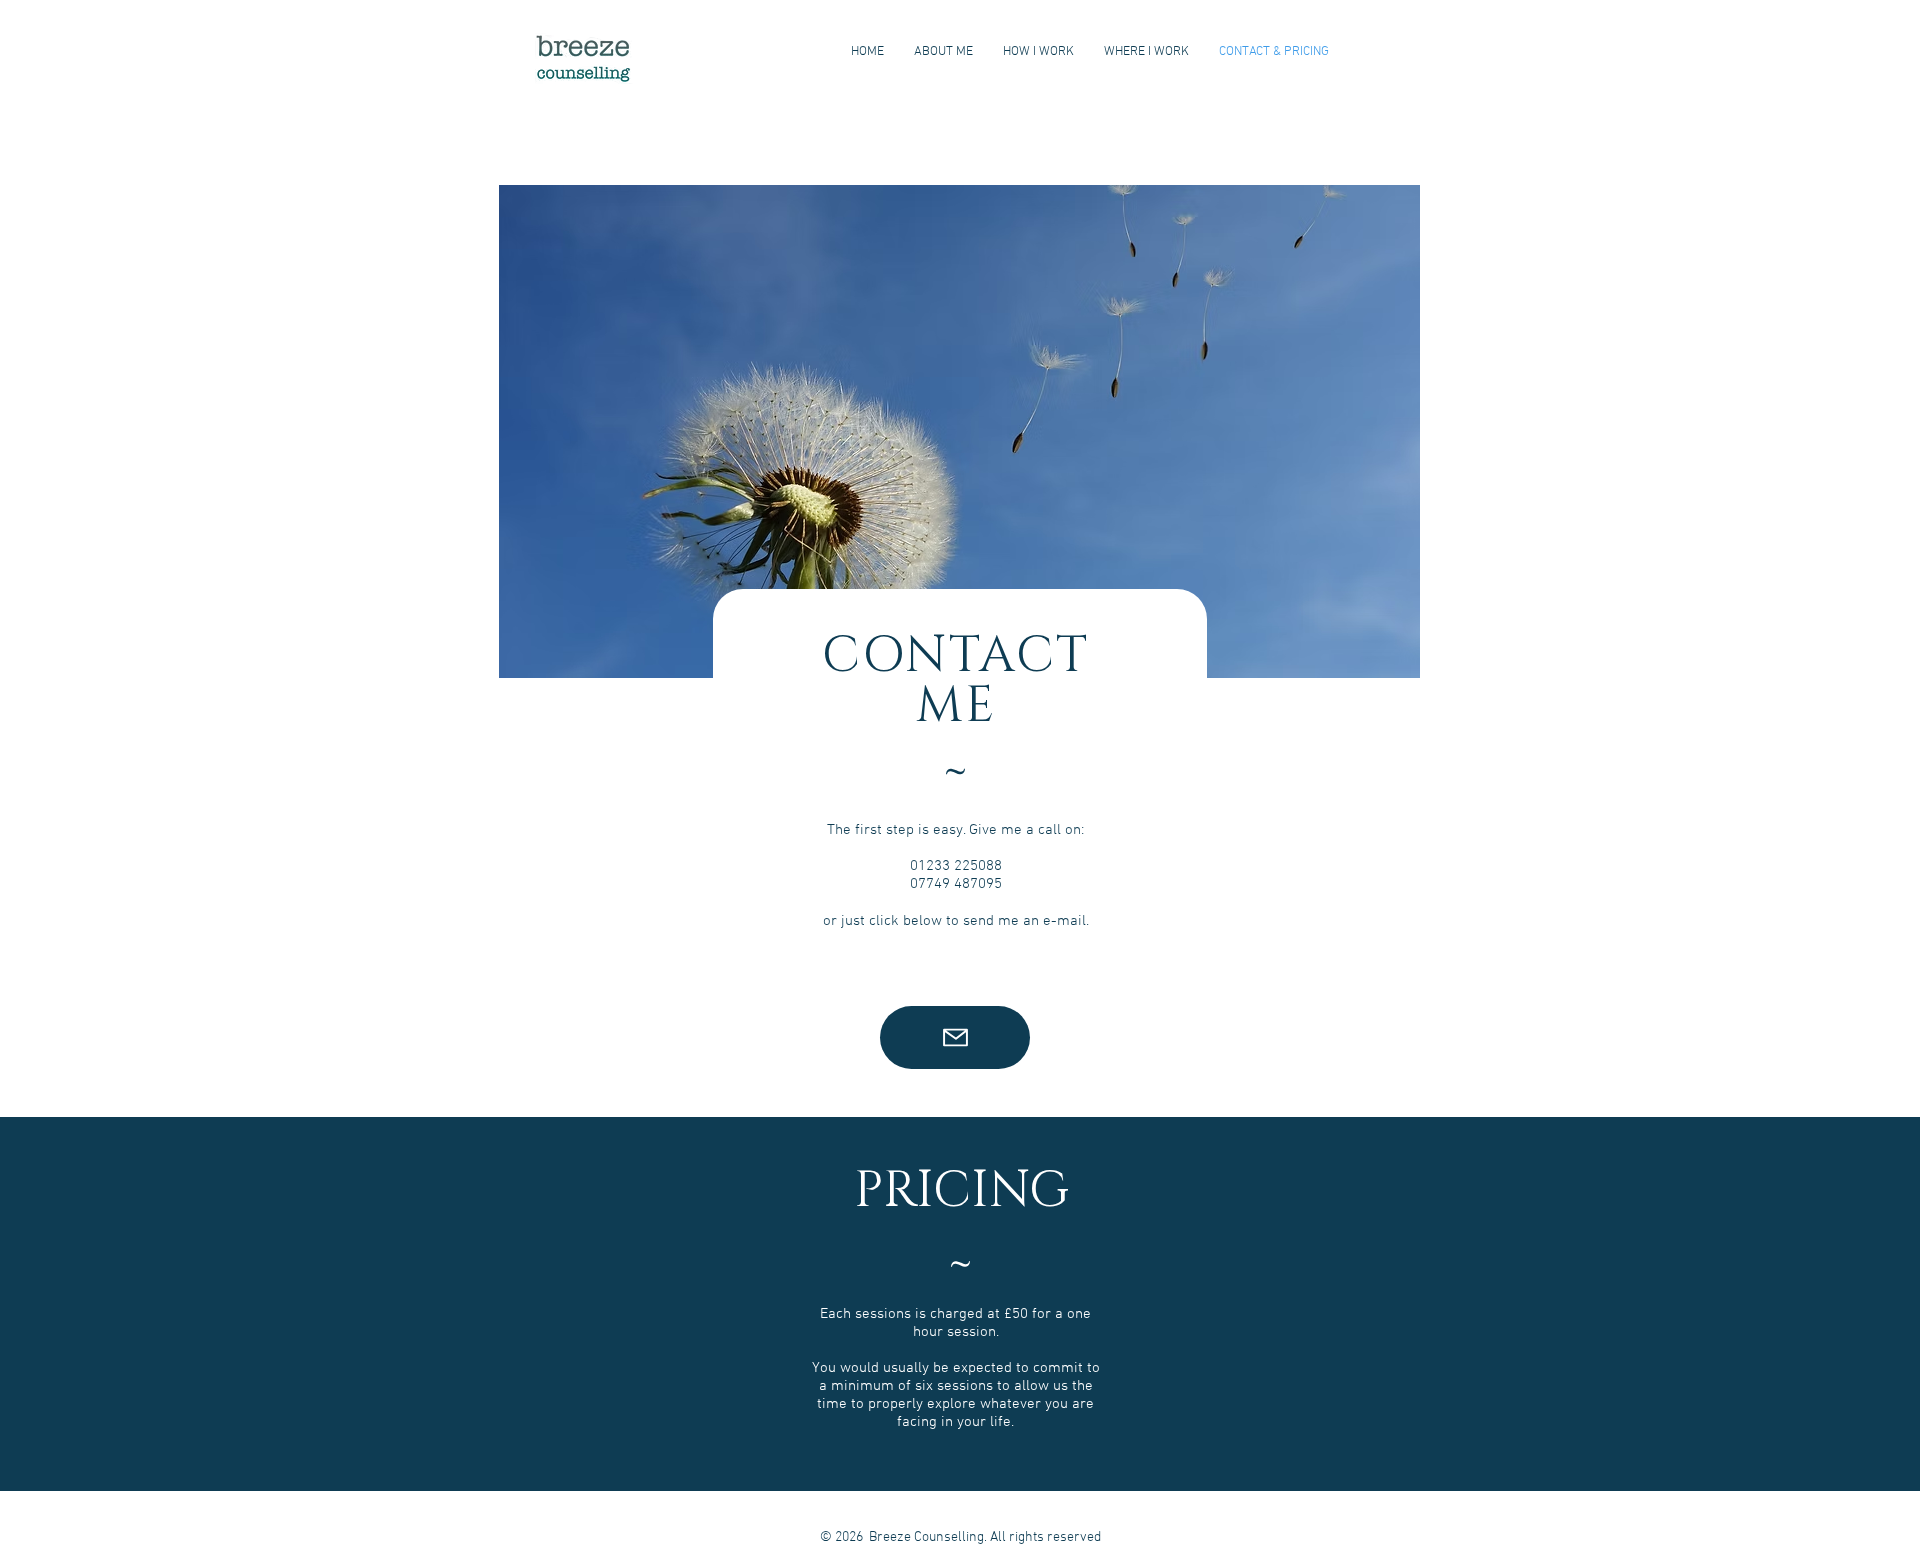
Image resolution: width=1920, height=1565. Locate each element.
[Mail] (955, 1037)
